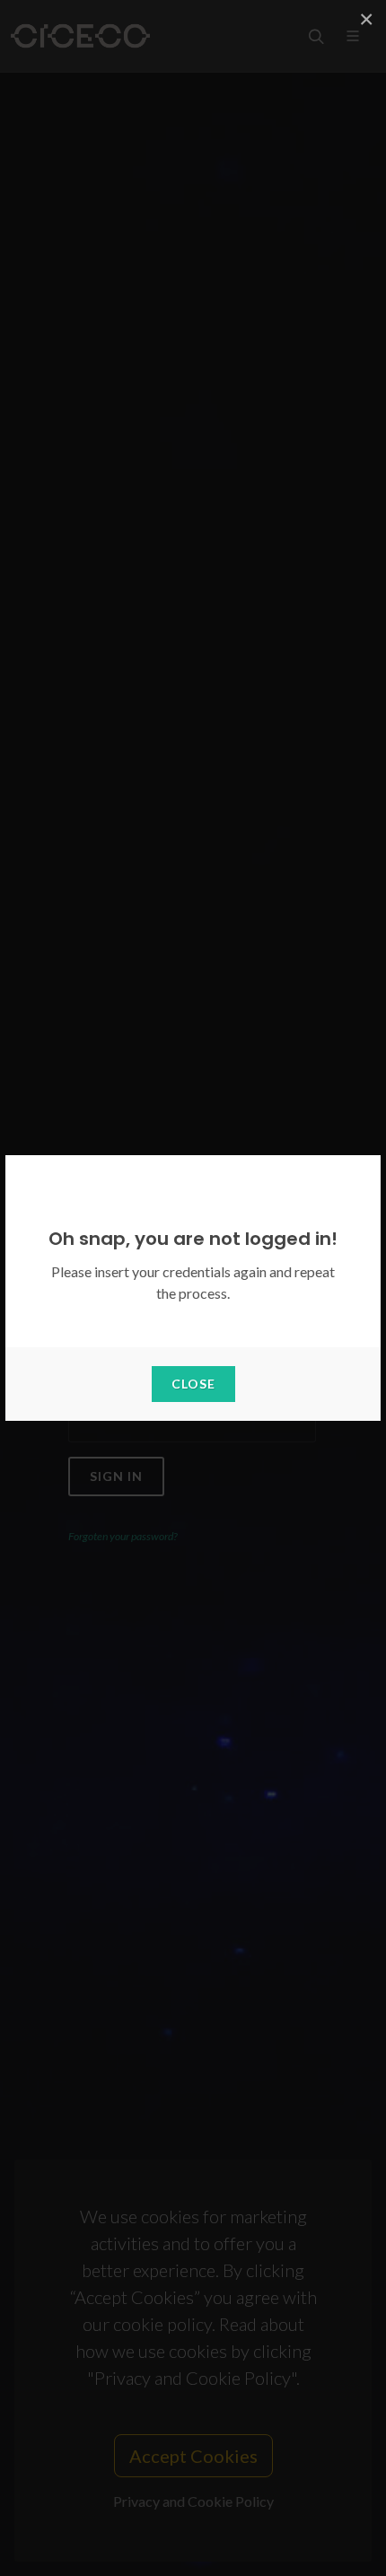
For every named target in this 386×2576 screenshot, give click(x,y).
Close (193, 1384)
